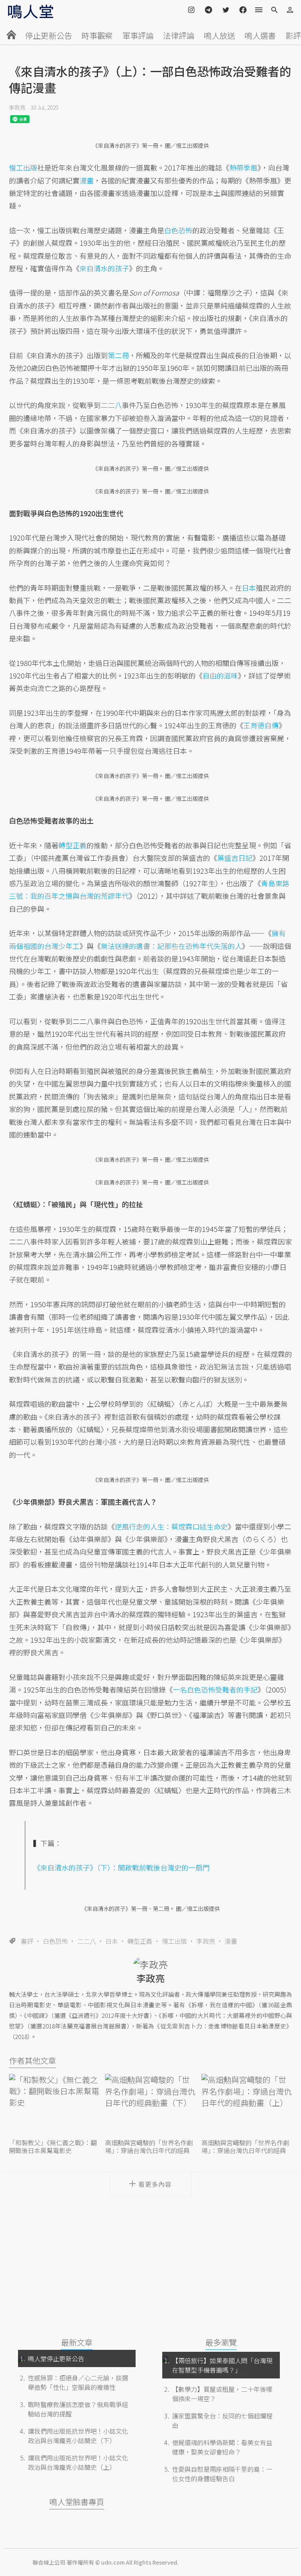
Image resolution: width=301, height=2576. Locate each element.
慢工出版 (174, 1941)
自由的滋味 (220, 675)
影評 (293, 35)
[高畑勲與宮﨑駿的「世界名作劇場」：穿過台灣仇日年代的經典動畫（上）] (247, 2105)
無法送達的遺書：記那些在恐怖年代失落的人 (171, 946)
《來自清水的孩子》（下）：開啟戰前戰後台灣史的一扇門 (121, 1867)
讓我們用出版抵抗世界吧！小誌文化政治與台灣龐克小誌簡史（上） (78, 2462)
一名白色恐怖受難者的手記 (215, 1689)
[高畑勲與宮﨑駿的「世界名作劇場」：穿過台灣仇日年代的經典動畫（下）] (150, 2105)
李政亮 (17, 107)
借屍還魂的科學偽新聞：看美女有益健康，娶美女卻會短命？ (222, 2447)
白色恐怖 (55, 1941)
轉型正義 (140, 1941)
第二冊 (118, 355)
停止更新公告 (49, 35)
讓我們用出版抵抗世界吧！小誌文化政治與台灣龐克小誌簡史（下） (78, 2436)
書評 (27, 1941)
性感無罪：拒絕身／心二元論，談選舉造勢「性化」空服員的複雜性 (78, 2382)
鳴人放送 (219, 35)
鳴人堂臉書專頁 (77, 2502)
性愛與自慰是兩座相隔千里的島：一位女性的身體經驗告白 (222, 2474)
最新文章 (77, 2342)
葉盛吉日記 (235, 858)
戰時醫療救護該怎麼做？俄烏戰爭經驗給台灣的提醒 (78, 2409)
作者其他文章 (33, 2060)
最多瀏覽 (221, 2342)
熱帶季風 (243, 167)
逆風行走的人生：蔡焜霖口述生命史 (171, 1526)
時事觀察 (97, 35)
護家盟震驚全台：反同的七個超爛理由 (222, 2420)
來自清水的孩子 (104, 268)
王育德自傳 (261, 725)
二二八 (87, 1941)
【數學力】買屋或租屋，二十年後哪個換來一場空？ (222, 2394)
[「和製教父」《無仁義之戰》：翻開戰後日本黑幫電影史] (54, 2105)
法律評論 (179, 35)
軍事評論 (138, 35)
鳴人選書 (260, 35)
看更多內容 (155, 2184)
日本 (112, 1941)
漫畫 (231, 1941)
